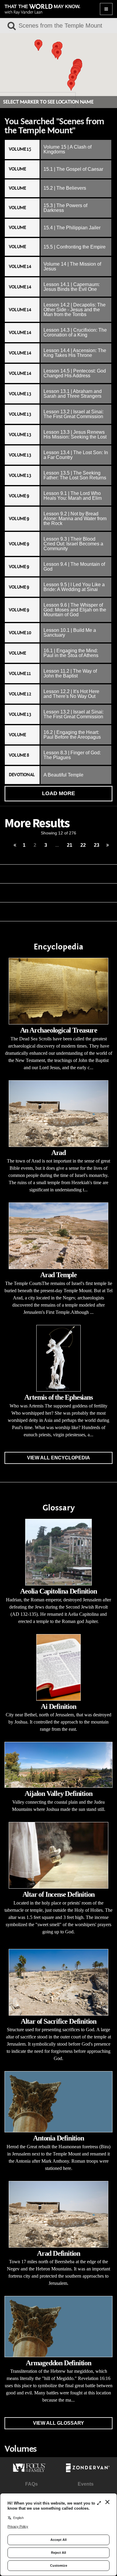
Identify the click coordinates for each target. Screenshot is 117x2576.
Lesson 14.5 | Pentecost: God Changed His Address (75, 373)
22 (83, 845)
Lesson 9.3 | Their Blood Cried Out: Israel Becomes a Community (73, 544)
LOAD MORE (58, 793)
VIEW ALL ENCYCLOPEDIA (58, 1458)
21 (70, 845)
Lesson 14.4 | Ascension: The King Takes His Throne (75, 353)
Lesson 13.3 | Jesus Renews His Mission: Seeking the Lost (75, 434)
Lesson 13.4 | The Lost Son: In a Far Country (76, 455)
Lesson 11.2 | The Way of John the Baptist (70, 673)
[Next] (108, 845)
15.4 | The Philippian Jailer (72, 228)
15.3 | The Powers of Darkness (65, 208)
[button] (38, 45)
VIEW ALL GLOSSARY (58, 2423)
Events (86, 2484)
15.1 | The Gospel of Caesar (73, 169)
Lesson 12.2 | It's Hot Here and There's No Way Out (71, 694)
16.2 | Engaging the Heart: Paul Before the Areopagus (72, 735)
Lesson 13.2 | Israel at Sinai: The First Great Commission (73, 414)
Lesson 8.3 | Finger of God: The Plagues (72, 755)
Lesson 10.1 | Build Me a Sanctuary (70, 633)
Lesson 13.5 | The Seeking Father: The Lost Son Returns (75, 475)
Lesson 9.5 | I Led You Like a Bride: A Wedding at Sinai (74, 587)
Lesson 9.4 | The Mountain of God (74, 567)
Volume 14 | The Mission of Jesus (72, 266)
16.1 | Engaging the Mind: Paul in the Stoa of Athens (71, 653)
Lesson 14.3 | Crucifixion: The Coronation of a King (75, 332)
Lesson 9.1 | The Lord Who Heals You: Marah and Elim (73, 496)
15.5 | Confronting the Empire (75, 247)
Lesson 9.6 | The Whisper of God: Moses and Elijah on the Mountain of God (75, 610)
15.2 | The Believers (65, 188)
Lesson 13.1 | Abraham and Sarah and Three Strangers (73, 394)
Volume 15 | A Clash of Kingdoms (67, 149)
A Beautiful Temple (63, 775)
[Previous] (15, 845)
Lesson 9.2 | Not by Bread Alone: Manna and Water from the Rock (75, 519)
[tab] (58, 149)
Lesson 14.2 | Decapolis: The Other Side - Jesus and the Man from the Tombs (75, 310)
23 (97, 845)
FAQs (31, 2484)
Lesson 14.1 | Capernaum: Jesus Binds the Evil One (72, 287)
